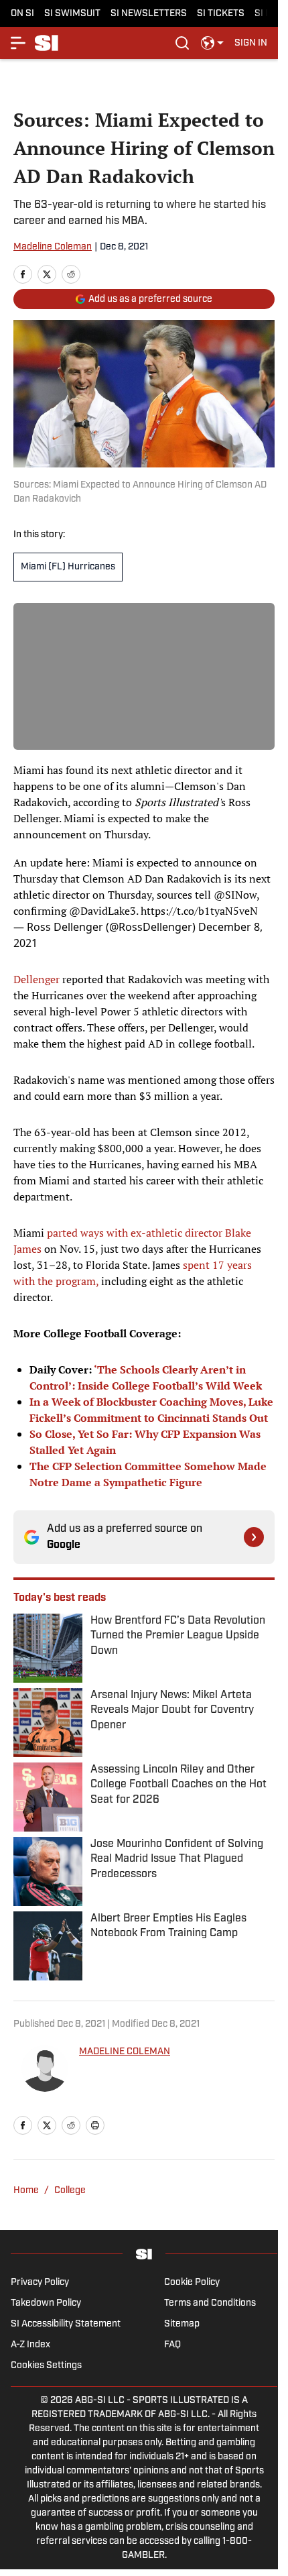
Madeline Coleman (53, 247)
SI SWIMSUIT (72, 14)
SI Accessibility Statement (66, 2324)
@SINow (235, 895)
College (70, 2191)
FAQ (172, 2345)
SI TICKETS (221, 14)
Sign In (251, 43)
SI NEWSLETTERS (149, 14)
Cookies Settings (46, 2366)
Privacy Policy (40, 2283)
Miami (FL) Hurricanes (68, 567)
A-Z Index (30, 2345)
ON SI (22, 14)
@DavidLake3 (102, 911)
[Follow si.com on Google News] (254, 1537)
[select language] (212, 43)
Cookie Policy (192, 2283)
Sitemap (182, 2324)
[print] (95, 2125)
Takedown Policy (46, 2303)
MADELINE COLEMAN (125, 2052)
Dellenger (37, 979)
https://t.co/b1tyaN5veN (199, 911)
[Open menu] (19, 43)
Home (26, 2191)
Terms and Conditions (210, 2303)
